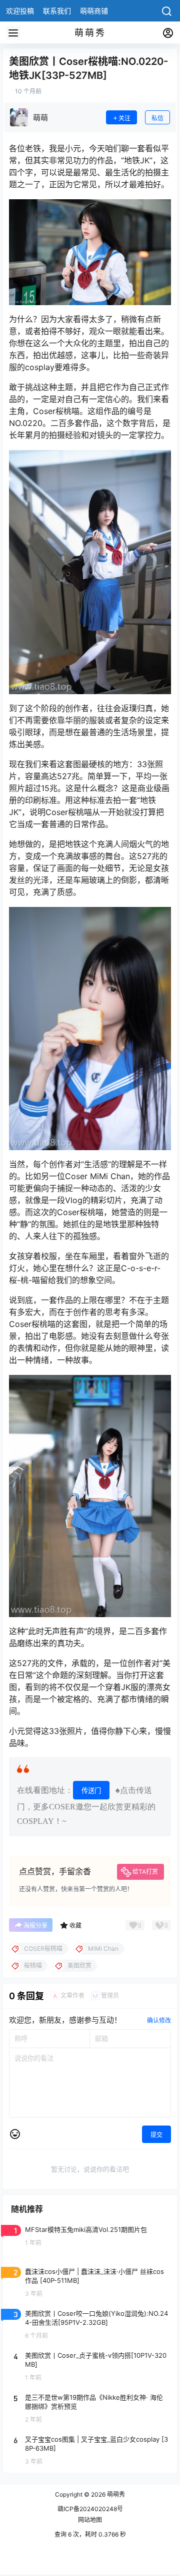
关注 (124, 118)
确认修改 (159, 2020)
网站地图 (90, 2520)
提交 (156, 2135)
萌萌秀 (115, 2494)
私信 (157, 118)
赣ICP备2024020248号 (90, 2509)
